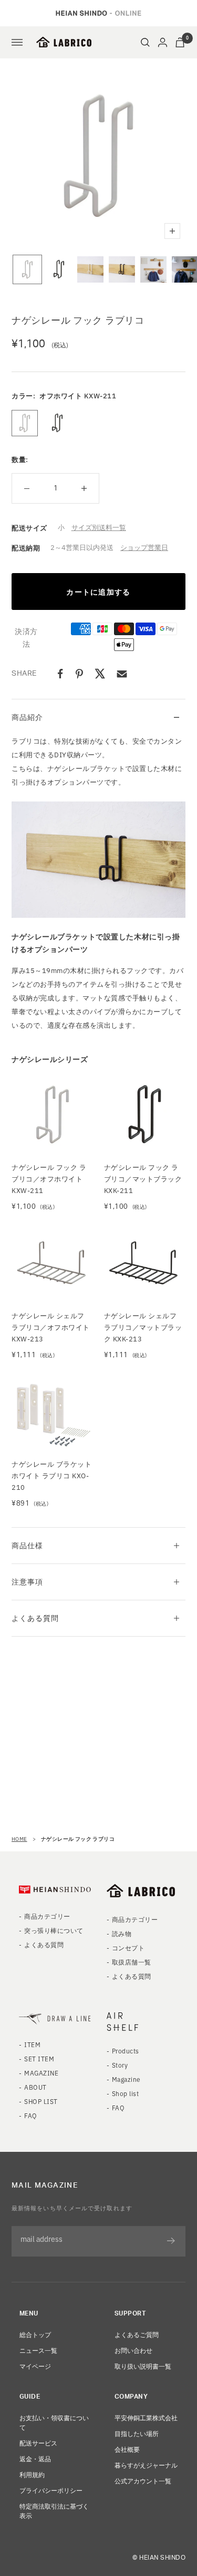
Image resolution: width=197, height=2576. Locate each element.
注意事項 (27, 1581)
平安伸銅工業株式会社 (146, 2417)
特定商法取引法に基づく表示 (54, 2510)
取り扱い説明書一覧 (143, 2366)
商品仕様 (27, 1545)
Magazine (126, 2079)
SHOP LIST (41, 2101)
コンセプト (128, 1947)
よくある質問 (35, 1618)
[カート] (180, 42)
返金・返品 (35, 2458)
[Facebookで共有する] (60, 674)
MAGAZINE (41, 2073)
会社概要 (127, 2449)
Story (120, 2065)
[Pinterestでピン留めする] (79, 674)
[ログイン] (163, 42)
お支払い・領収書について (54, 2422)
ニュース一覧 (38, 2350)
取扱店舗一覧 (132, 1962)
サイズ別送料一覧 (99, 527)
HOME (19, 1838)
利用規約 (32, 2474)
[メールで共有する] (122, 674)
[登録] (171, 2241)
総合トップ (35, 2334)
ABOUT (35, 2087)
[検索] (145, 42)
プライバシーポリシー (51, 2490)
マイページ (35, 2366)
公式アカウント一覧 (143, 2480)
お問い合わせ (133, 2350)
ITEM (32, 2044)
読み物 (122, 1933)
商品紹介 (27, 717)
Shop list (125, 2093)
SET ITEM (39, 2058)
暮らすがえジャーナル (146, 2465)
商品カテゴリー (47, 1916)
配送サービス (38, 2443)
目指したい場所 (137, 2433)
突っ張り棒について (54, 1930)
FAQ (30, 2115)
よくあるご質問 (137, 2334)
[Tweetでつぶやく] (100, 674)
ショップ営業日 (144, 547)
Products (126, 2051)
